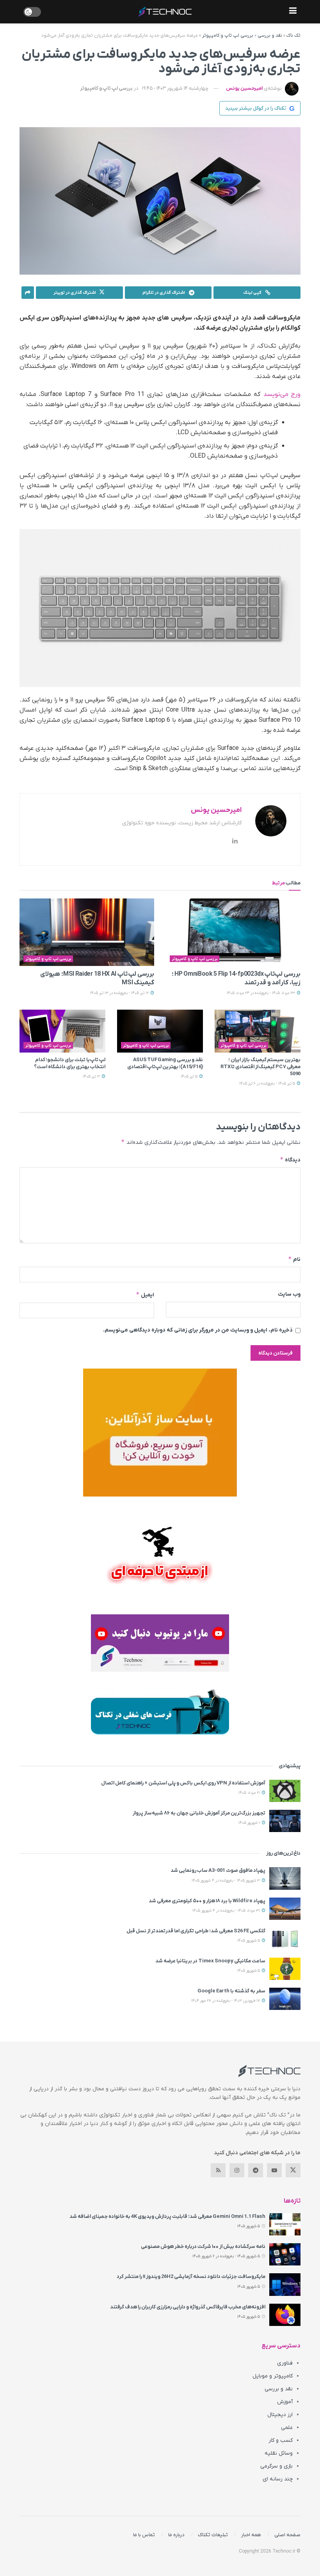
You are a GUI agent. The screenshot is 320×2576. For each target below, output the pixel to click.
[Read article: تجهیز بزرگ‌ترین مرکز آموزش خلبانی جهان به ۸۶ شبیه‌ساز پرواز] (285, 1821)
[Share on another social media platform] (28, 293)
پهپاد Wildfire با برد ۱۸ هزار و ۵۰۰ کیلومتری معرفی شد (207, 1901)
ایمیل (145, 1295)
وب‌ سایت (289, 1294)
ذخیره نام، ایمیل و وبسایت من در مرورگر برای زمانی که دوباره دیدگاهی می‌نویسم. (198, 1330)
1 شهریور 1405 (250, 1823)
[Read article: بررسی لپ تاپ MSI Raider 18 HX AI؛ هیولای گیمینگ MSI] (87, 932)
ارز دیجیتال (280, 2415)
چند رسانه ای (278, 2479)
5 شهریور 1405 (249, 1941)
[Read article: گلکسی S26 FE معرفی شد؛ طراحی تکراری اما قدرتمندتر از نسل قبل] (285, 1939)
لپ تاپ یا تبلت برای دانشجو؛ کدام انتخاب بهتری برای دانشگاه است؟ (70, 1063)
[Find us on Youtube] (274, 2170)
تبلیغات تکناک (213, 2535)
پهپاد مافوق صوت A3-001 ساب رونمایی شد (218, 1870)
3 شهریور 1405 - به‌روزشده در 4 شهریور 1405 (226, 1881)
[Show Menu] (293, 12)
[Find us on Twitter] (293, 2170)
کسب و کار (281, 2440)
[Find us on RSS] (218, 2170)
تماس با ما (144, 2535)
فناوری (285, 2363)
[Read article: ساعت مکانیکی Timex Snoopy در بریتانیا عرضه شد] (285, 1969)
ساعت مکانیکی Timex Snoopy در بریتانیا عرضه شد (210, 1961)
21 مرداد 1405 (250, 1793)
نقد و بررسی (270, 36)
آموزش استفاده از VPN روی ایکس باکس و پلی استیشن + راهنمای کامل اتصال (183, 1783)
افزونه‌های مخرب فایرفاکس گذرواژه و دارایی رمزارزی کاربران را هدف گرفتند (188, 2307)
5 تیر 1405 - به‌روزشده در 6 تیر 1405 (268, 1084)
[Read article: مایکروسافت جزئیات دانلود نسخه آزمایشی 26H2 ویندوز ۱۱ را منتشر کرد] (285, 2284)
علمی (287, 2428)
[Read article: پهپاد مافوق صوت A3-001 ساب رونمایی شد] (285, 1878)
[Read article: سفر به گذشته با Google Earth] (285, 1999)
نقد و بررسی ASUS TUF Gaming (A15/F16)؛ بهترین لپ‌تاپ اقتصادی (165, 1063)
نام (294, 1259)
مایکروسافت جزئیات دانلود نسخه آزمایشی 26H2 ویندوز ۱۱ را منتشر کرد (191, 2277)
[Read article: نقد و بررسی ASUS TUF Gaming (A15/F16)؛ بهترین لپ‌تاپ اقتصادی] (160, 1031)
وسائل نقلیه (279, 2453)
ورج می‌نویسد (282, 394)
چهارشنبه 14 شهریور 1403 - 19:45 (175, 88)
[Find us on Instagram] (237, 2170)
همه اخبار (251, 2535)
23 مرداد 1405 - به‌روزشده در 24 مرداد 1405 (261, 993)
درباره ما (176, 2535)
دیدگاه (290, 1160)
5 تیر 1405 (190, 1077)
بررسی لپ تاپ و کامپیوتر (228, 36)
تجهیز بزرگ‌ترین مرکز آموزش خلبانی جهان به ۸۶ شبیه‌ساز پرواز (199, 1813)
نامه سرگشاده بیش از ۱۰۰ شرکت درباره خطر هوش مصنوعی (203, 2247)
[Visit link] (160, 1433)
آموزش (285, 2402)
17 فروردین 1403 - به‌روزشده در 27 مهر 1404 (226, 2001)
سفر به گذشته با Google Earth (231, 1991)
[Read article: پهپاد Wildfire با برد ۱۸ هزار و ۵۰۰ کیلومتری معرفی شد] (285, 1909)
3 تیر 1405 (92, 1077)
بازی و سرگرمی (276, 2466)
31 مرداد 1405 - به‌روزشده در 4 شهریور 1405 (227, 1911)
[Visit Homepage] (165, 12)
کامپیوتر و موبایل (273, 2376)
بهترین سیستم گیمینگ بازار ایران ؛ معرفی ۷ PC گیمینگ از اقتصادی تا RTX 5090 (260, 1067)
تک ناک (293, 36)
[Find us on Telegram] (256, 2170)
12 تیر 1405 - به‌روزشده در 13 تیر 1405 (120, 993)
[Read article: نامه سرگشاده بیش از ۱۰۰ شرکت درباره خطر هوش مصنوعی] (285, 2254)
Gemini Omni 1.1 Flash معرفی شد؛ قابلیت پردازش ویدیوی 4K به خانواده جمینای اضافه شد (167, 2216)
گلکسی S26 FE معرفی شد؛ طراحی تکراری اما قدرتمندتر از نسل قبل (196, 1931)
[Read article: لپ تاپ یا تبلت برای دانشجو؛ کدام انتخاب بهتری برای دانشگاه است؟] (62, 1031)
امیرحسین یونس (244, 88)
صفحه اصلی (287, 2535)
